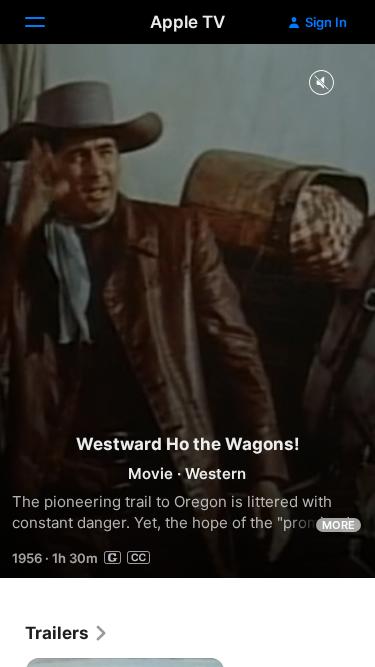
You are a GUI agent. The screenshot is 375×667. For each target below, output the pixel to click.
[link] (67, 633)
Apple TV (187, 22)
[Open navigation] (47, 22)
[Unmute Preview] (321, 83)
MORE (338, 525)
